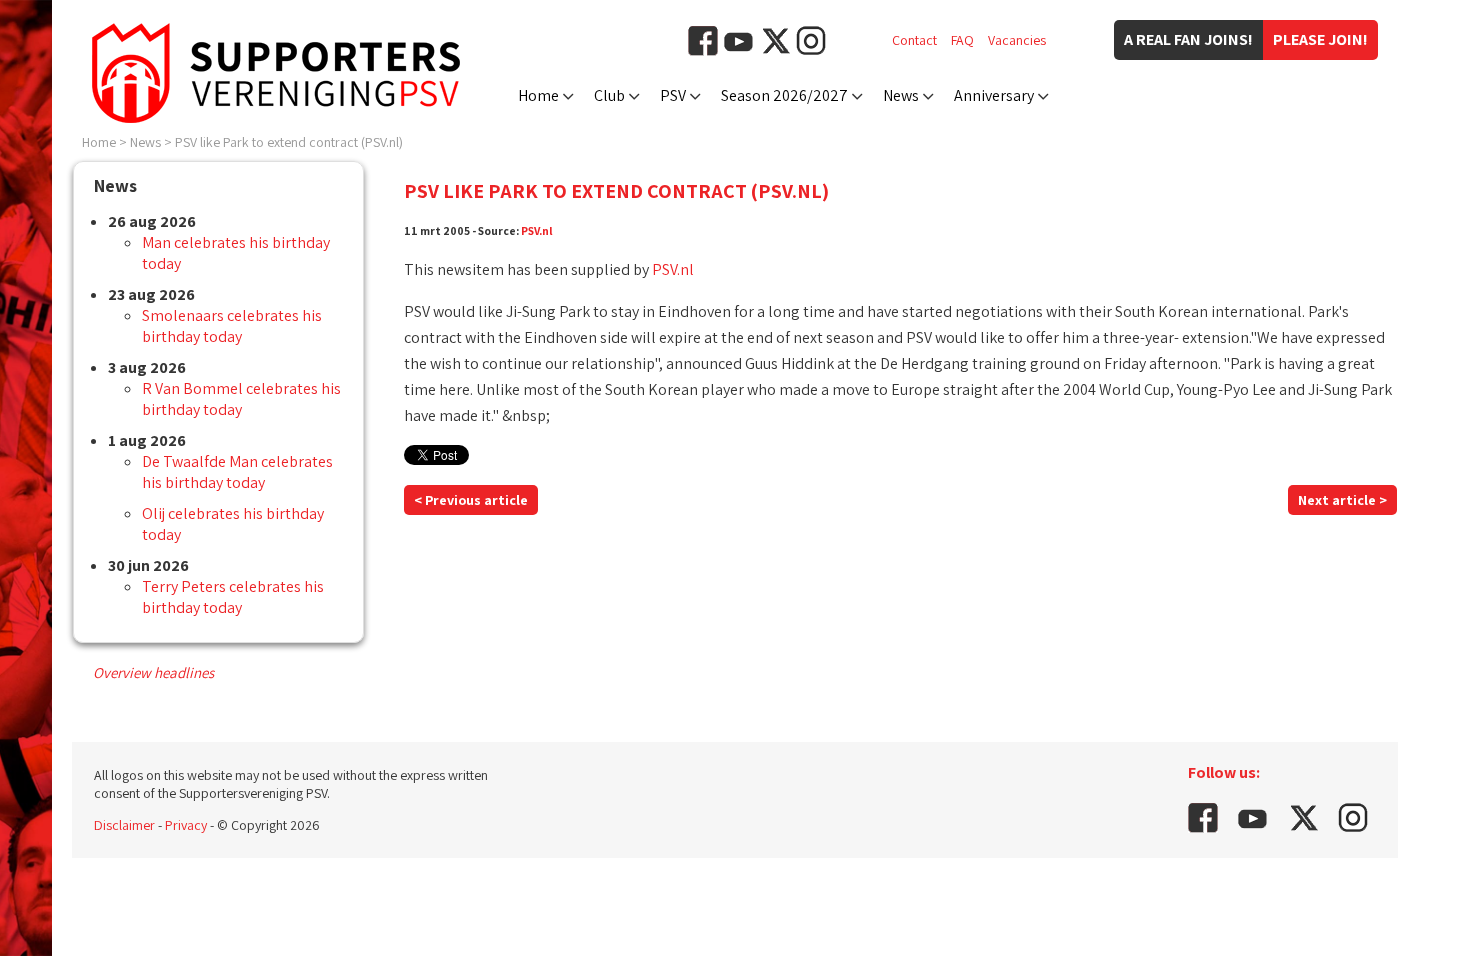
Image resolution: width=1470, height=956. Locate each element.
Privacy (186, 825)
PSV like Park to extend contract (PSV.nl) (289, 142)
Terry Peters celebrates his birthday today (233, 597)
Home (538, 95)
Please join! (1320, 39)
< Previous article (471, 500)
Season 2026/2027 (784, 95)
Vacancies (1017, 40)
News (901, 95)
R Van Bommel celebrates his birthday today (241, 399)
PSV (673, 95)
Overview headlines (153, 672)
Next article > (1342, 500)
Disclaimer (124, 825)
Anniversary (994, 95)
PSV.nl (537, 230)
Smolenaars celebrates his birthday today (232, 326)
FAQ (962, 40)
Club (609, 95)
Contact (914, 40)
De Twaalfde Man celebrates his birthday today (237, 472)
